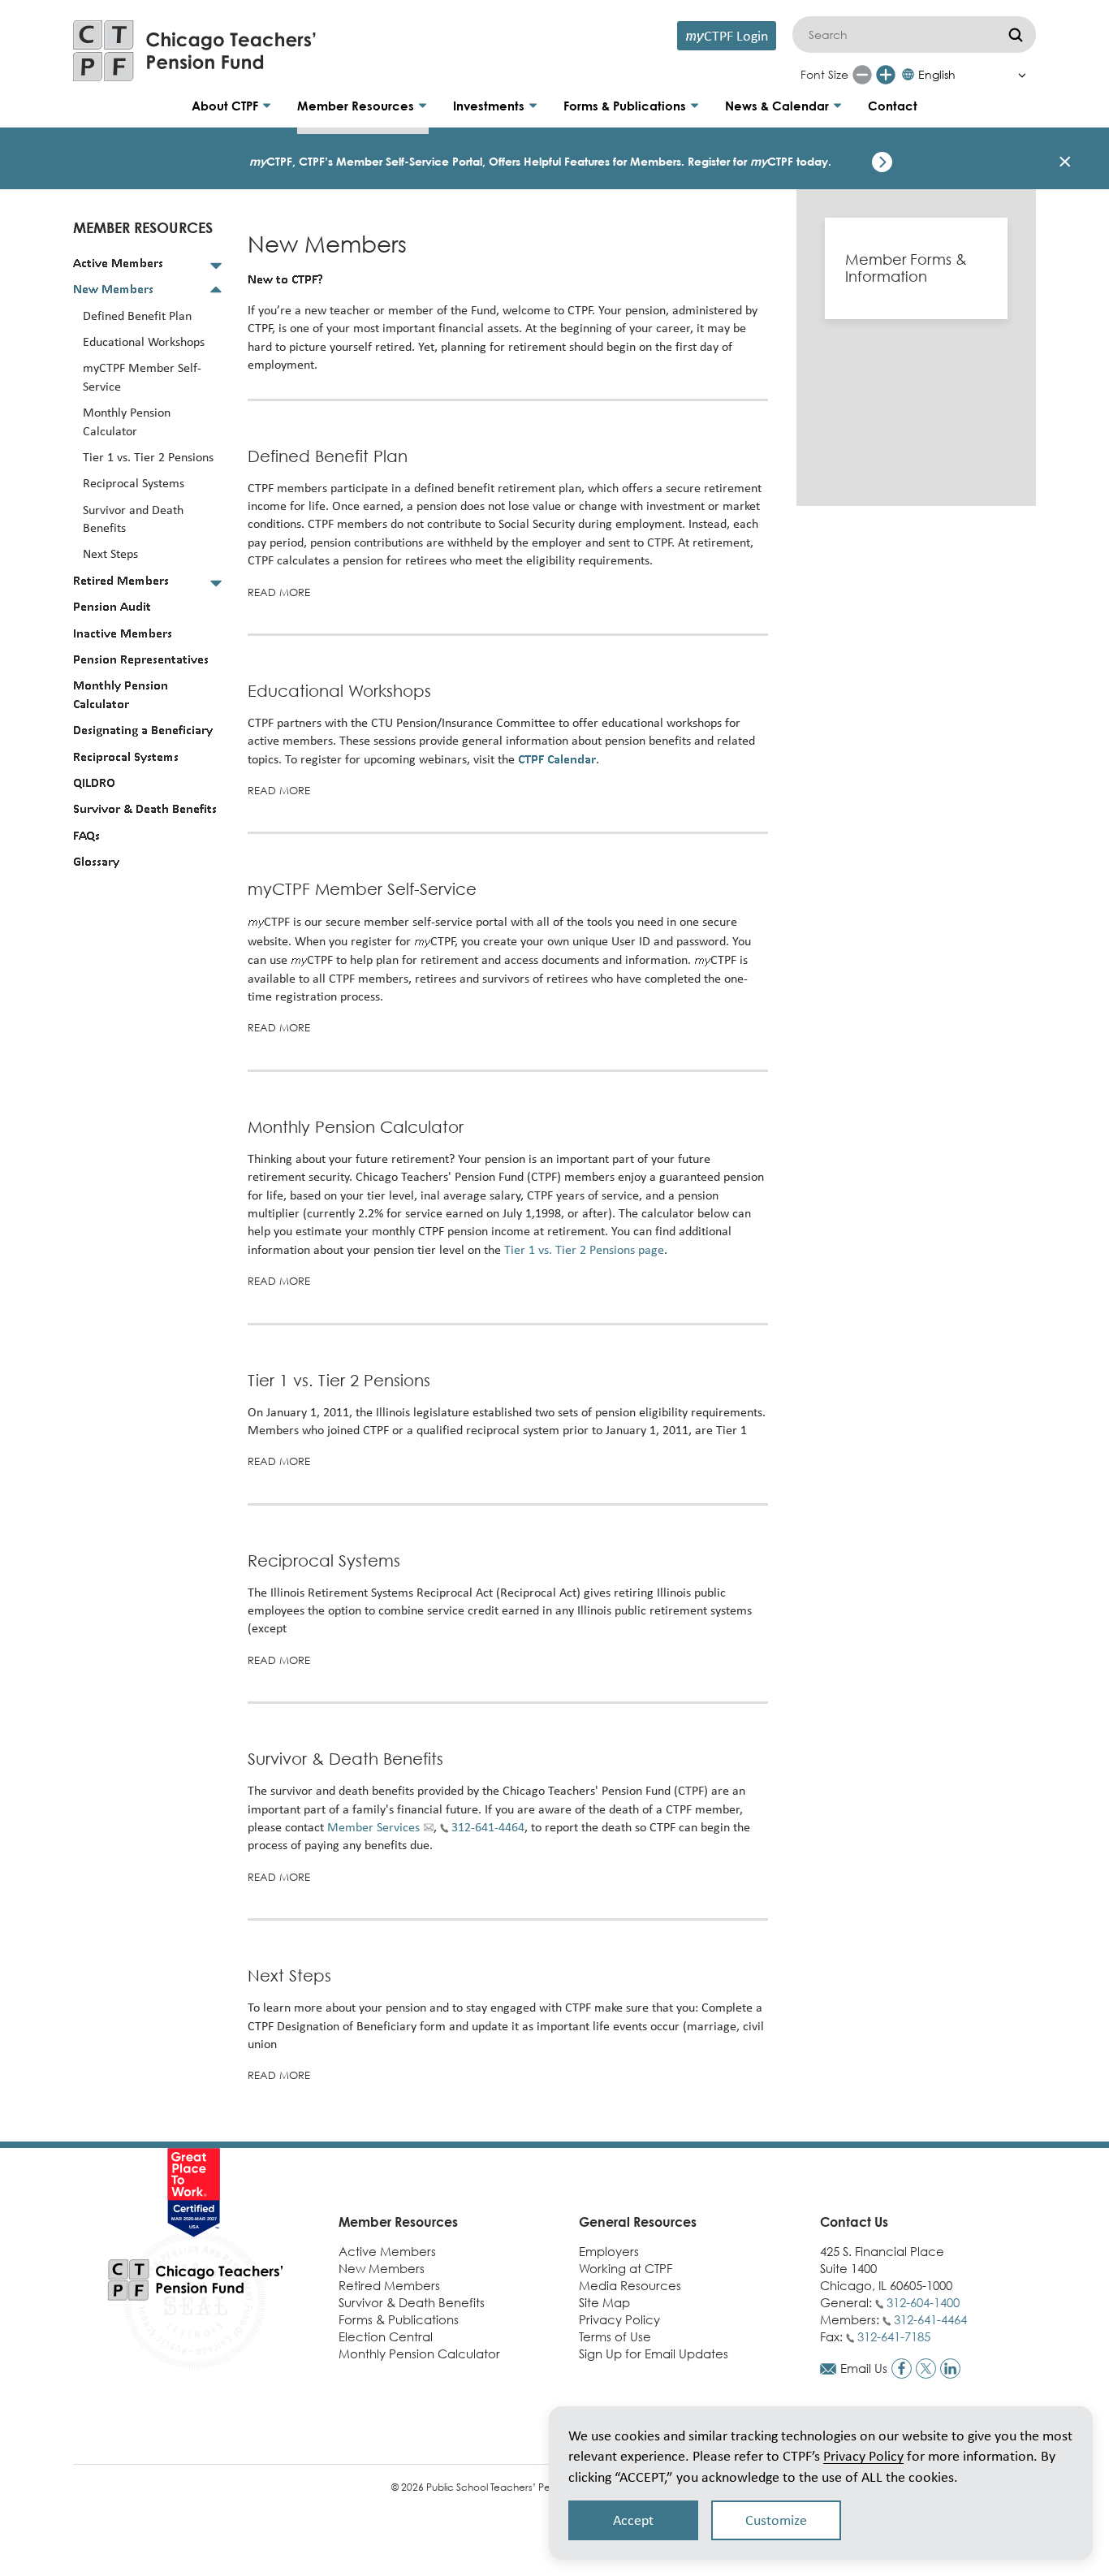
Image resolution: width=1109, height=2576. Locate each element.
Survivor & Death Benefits (345, 1759)
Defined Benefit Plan (328, 456)
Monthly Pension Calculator (356, 1127)
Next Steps (289, 1975)
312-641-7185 (894, 2336)
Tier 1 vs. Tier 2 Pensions (339, 1380)
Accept (633, 2520)
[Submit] (1016, 35)
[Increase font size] (886, 75)
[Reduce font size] (862, 75)
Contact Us (854, 2222)
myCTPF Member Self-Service (362, 889)
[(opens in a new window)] (902, 2369)
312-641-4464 (930, 2319)
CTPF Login (727, 35)
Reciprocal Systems (324, 1560)
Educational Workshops (339, 691)
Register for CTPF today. (759, 161)
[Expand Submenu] (216, 265)
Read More (279, 592)
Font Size (824, 74)
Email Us (864, 2368)
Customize (776, 2520)
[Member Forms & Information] (916, 268)
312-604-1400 (923, 2302)
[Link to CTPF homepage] (195, 51)
